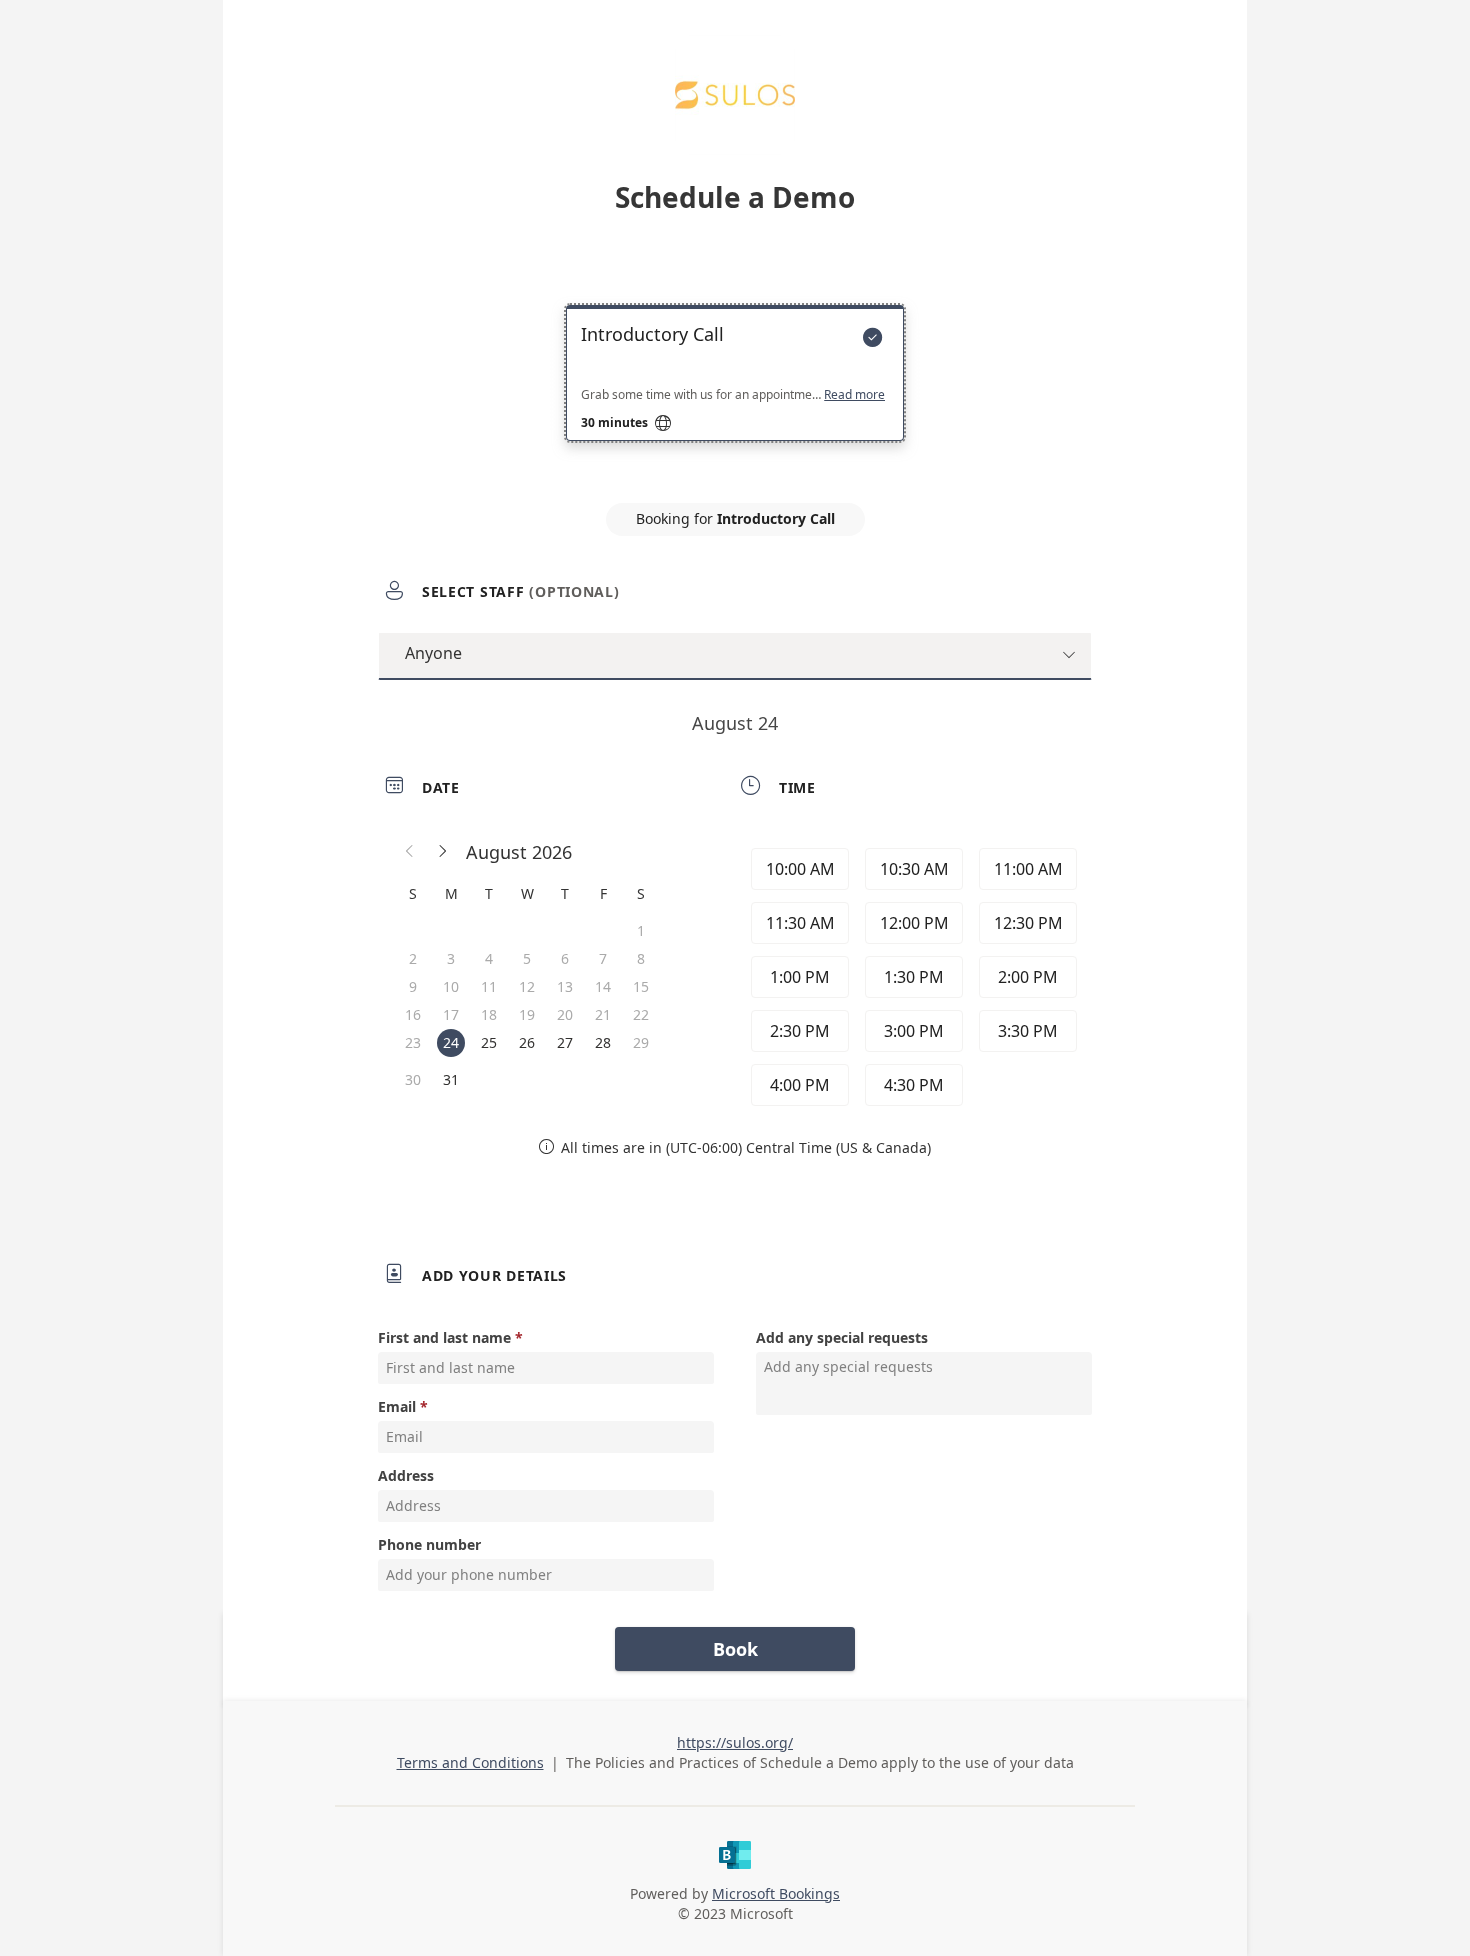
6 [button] (565, 958)
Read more (854, 395)
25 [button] (489, 1042)
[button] (410, 852)
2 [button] (413, 958)
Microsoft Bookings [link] (776, 1893)
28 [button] (603, 1042)
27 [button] (565, 1042)
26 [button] (527, 1042)
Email (397, 1406)
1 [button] (641, 930)
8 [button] (641, 958)
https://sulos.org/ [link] (735, 1742)
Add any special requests (842, 1337)
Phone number (429, 1544)
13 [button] (565, 986)
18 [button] (489, 1014)
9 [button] (413, 986)
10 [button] (451, 986)
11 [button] (489, 986)
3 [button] (451, 958)
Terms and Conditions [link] (470, 1762)
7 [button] (603, 958)
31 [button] (451, 1079)
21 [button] (603, 1014)
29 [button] (641, 1042)
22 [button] (641, 1014)
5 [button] (527, 958)
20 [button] (565, 1014)
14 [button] (603, 986)
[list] (735, 391)
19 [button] (527, 1014)
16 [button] (413, 1014)
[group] (912, 977)
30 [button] (413, 1079)
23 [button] (413, 1042)
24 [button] (451, 1042)
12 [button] (527, 986)
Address (406, 1475)
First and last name (444, 1337)
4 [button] (489, 958)
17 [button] (451, 1014)
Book (735, 1649)
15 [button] (641, 986)
